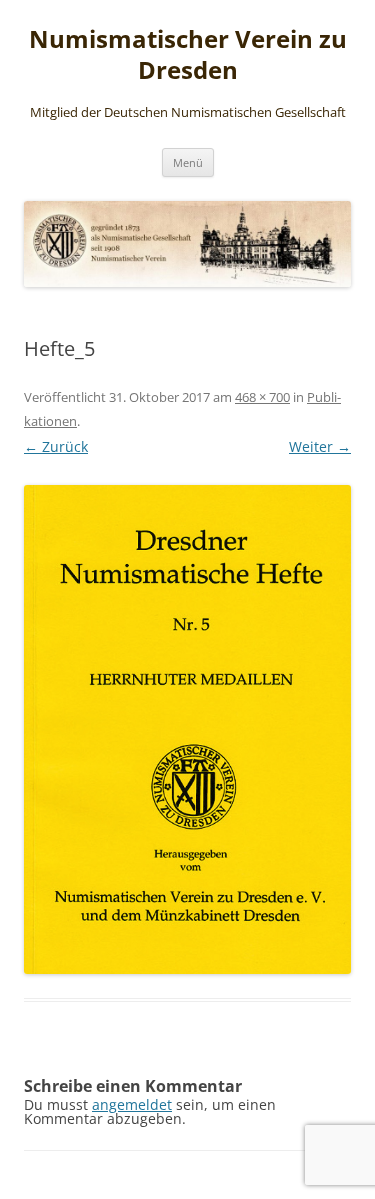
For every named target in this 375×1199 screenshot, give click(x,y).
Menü (188, 162)
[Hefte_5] (187, 729)
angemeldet (132, 1104)
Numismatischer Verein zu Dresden (188, 55)
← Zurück (56, 446)
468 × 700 (262, 397)
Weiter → (320, 446)
